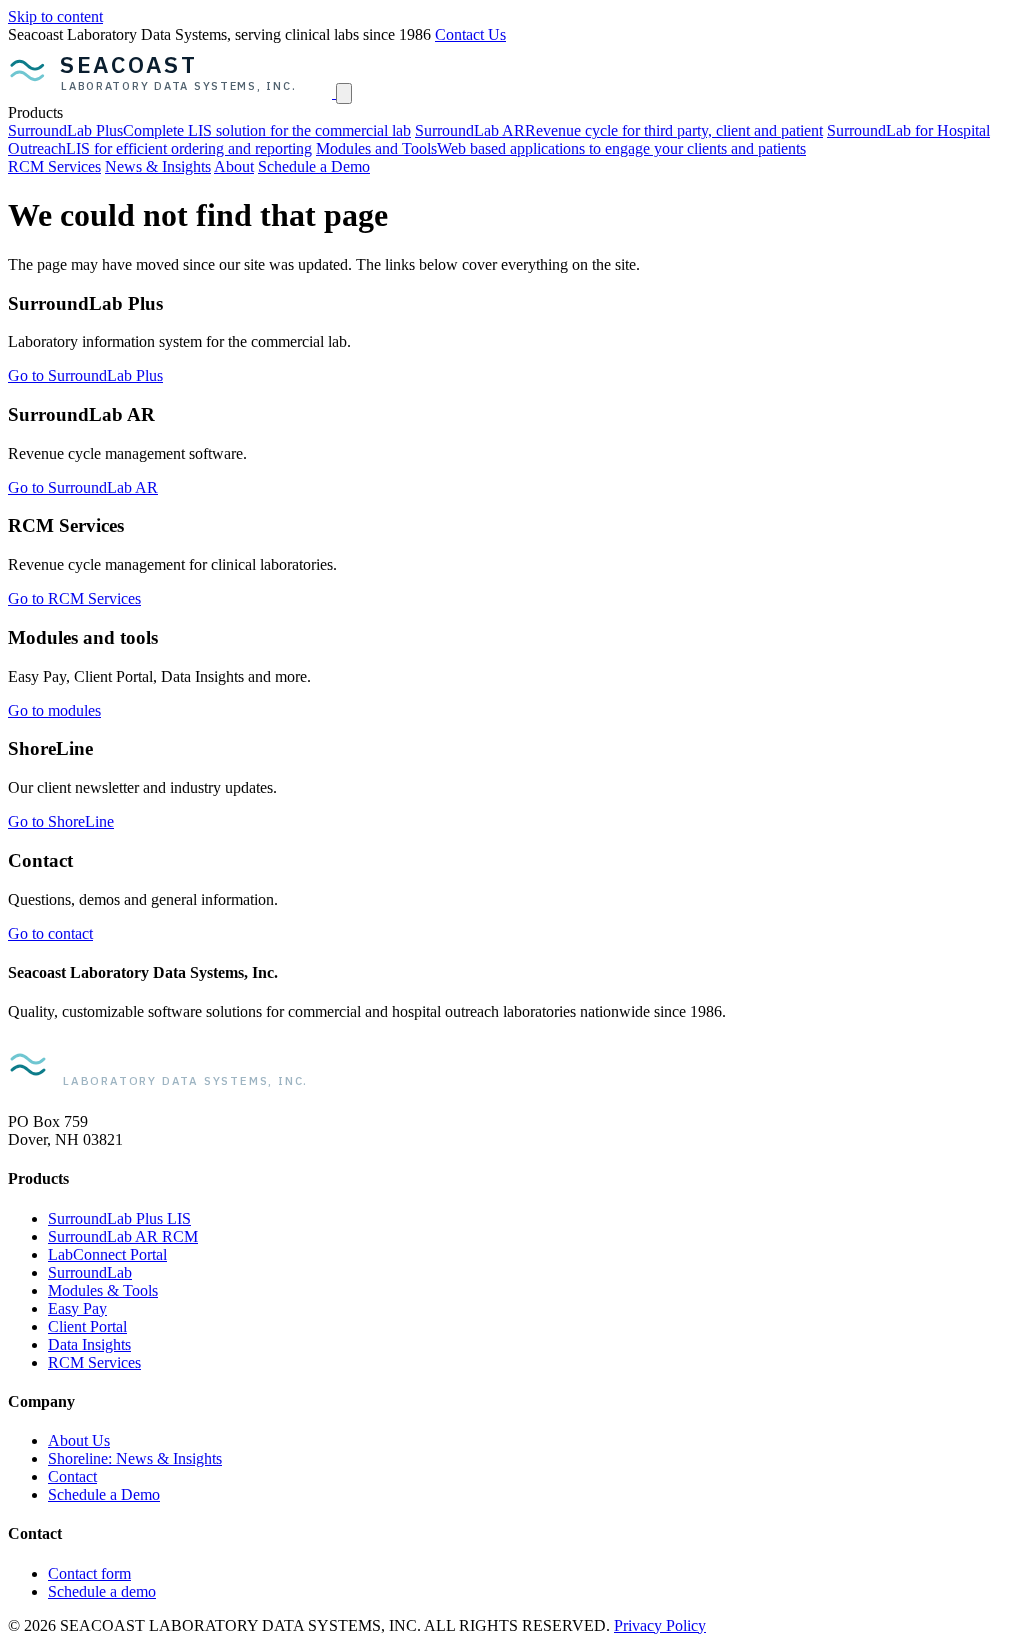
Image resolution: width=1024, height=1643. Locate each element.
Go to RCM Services (74, 598)
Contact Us (470, 34)
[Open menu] (344, 93)
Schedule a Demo (314, 166)
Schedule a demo (102, 1591)
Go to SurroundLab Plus (85, 375)
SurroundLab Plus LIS (119, 1218)
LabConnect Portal (107, 1254)
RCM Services (54, 166)
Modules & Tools (103, 1290)
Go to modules (54, 710)
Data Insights (89, 1344)
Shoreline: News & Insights (135, 1458)
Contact (72, 1476)
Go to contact (50, 933)
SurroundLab (90, 1272)
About (234, 166)
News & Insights (158, 166)
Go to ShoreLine (61, 821)
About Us (79, 1440)
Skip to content (55, 16)
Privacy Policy (660, 1625)
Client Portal (87, 1326)
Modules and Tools (561, 148)
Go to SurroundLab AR (83, 487)
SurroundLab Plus (209, 130)
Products (35, 112)
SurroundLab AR (619, 130)
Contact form (89, 1573)
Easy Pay (77, 1308)
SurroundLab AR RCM (123, 1236)
